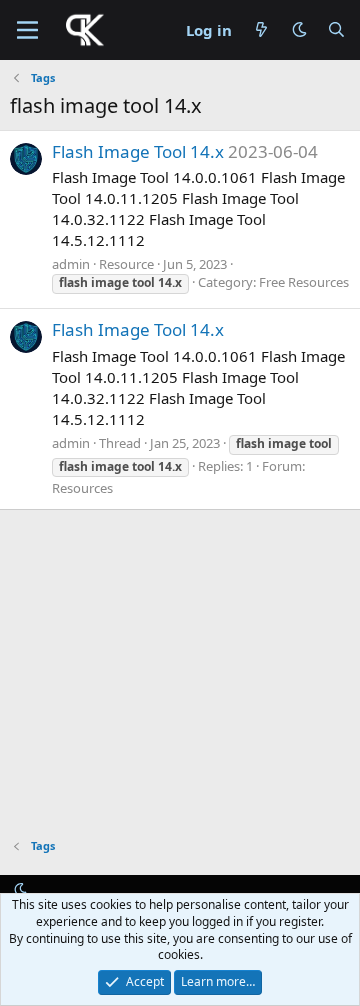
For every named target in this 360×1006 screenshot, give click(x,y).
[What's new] (261, 30)
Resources (82, 488)
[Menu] (27, 30)
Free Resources (304, 282)
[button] (299, 29)
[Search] (336, 30)
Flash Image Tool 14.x (138, 151)
